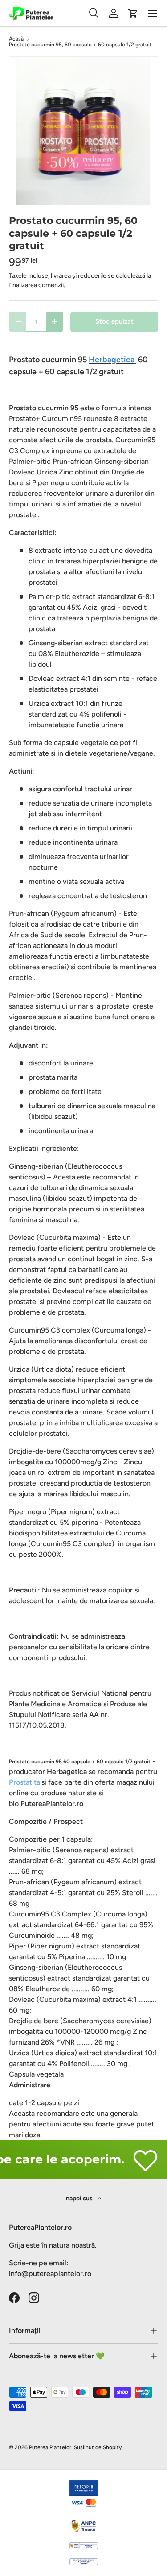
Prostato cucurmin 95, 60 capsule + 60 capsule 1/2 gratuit (80, 45)
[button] (133, 13)
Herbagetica (68, 1772)
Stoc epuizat (114, 321)
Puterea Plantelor (50, 2447)
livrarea (61, 276)
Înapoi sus (79, 2198)
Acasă (16, 39)
